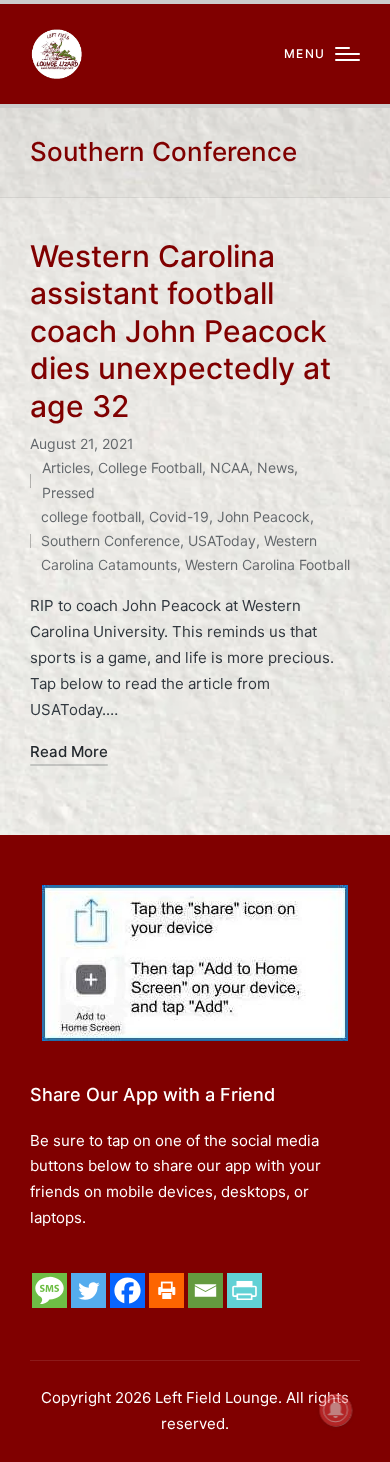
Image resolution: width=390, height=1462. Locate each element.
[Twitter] (88, 1290)
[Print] (166, 1290)
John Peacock (263, 516)
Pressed (68, 492)
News (275, 467)
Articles (66, 467)
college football (91, 516)
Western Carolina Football (267, 564)
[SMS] (49, 1290)
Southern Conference (110, 540)
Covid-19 (179, 516)
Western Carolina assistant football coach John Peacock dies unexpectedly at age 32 (180, 331)
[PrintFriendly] (244, 1290)
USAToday (222, 540)
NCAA (229, 467)
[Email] (205, 1290)
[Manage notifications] (336, 1410)
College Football (150, 467)
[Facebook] (127, 1290)
